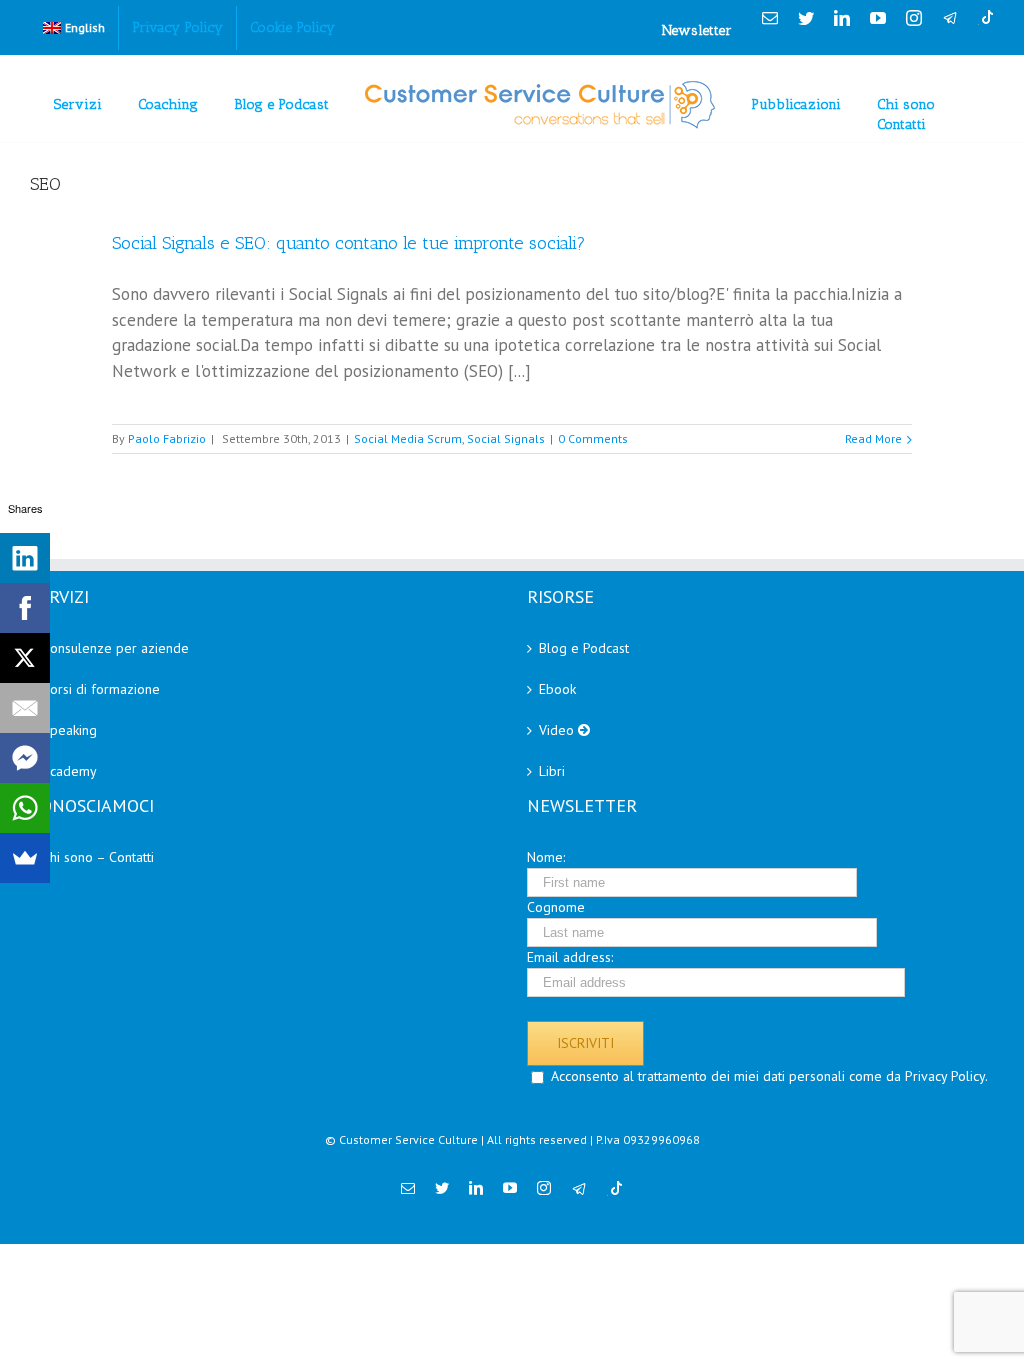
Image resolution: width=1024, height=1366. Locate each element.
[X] (25, 658)
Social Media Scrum (408, 438)
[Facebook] (25, 608)
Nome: (546, 857)
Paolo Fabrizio (167, 438)
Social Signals (506, 438)
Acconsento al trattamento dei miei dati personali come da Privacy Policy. (769, 1076)
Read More (873, 438)
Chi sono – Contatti (98, 857)
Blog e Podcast (584, 648)
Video (558, 730)
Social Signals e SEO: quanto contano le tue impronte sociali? (349, 243)
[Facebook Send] (25, 758)
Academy (69, 771)
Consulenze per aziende (115, 648)
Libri (552, 771)
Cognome (556, 907)
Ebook (557, 689)
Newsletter (697, 30)
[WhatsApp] (25, 808)
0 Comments (593, 438)
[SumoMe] (25, 858)
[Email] (25, 708)
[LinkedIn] (25, 558)
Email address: (570, 957)
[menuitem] (74, 28)
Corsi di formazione (101, 689)
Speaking (69, 730)
